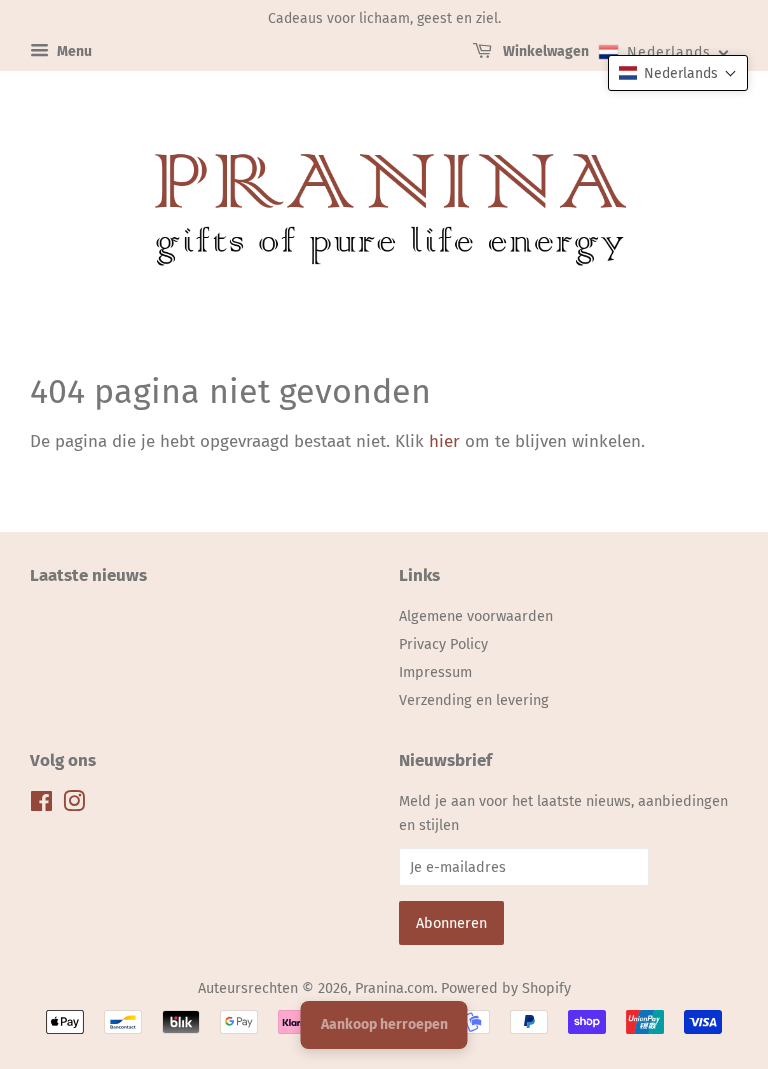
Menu (73, 51)
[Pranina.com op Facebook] (41, 805)
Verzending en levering (474, 700)
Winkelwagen (544, 51)
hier (444, 441)
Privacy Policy (443, 644)
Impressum (435, 672)
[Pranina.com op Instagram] (74, 805)
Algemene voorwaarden (476, 616)
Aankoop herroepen (384, 1024)
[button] (678, 73)
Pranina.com (394, 988)
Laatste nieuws (88, 575)
